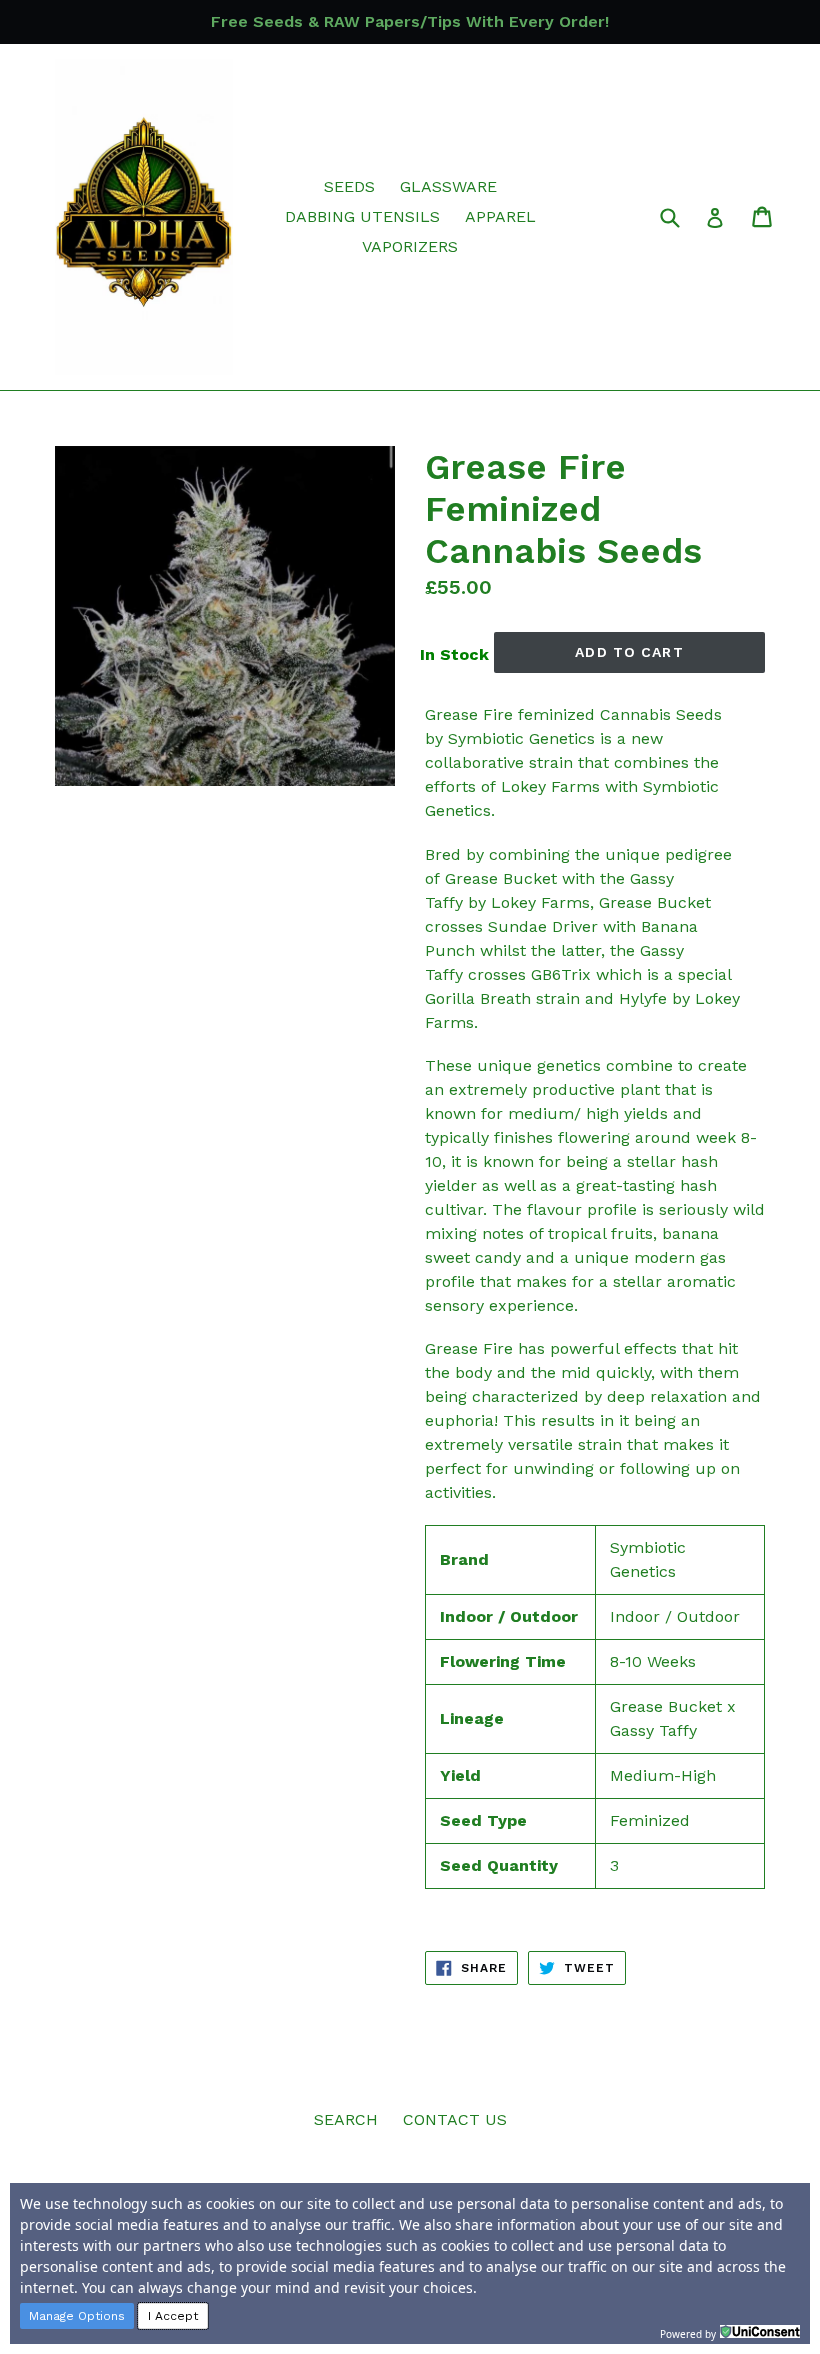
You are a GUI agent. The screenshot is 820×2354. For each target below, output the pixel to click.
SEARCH (346, 2119)
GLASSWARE (448, 186)
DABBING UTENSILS (362, 216)
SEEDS (349, 186)
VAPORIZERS (410, 246)
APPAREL (500, 216)
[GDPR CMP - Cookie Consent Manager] (760, 2332)
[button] (77, 2316)
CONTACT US (455, 2119)
